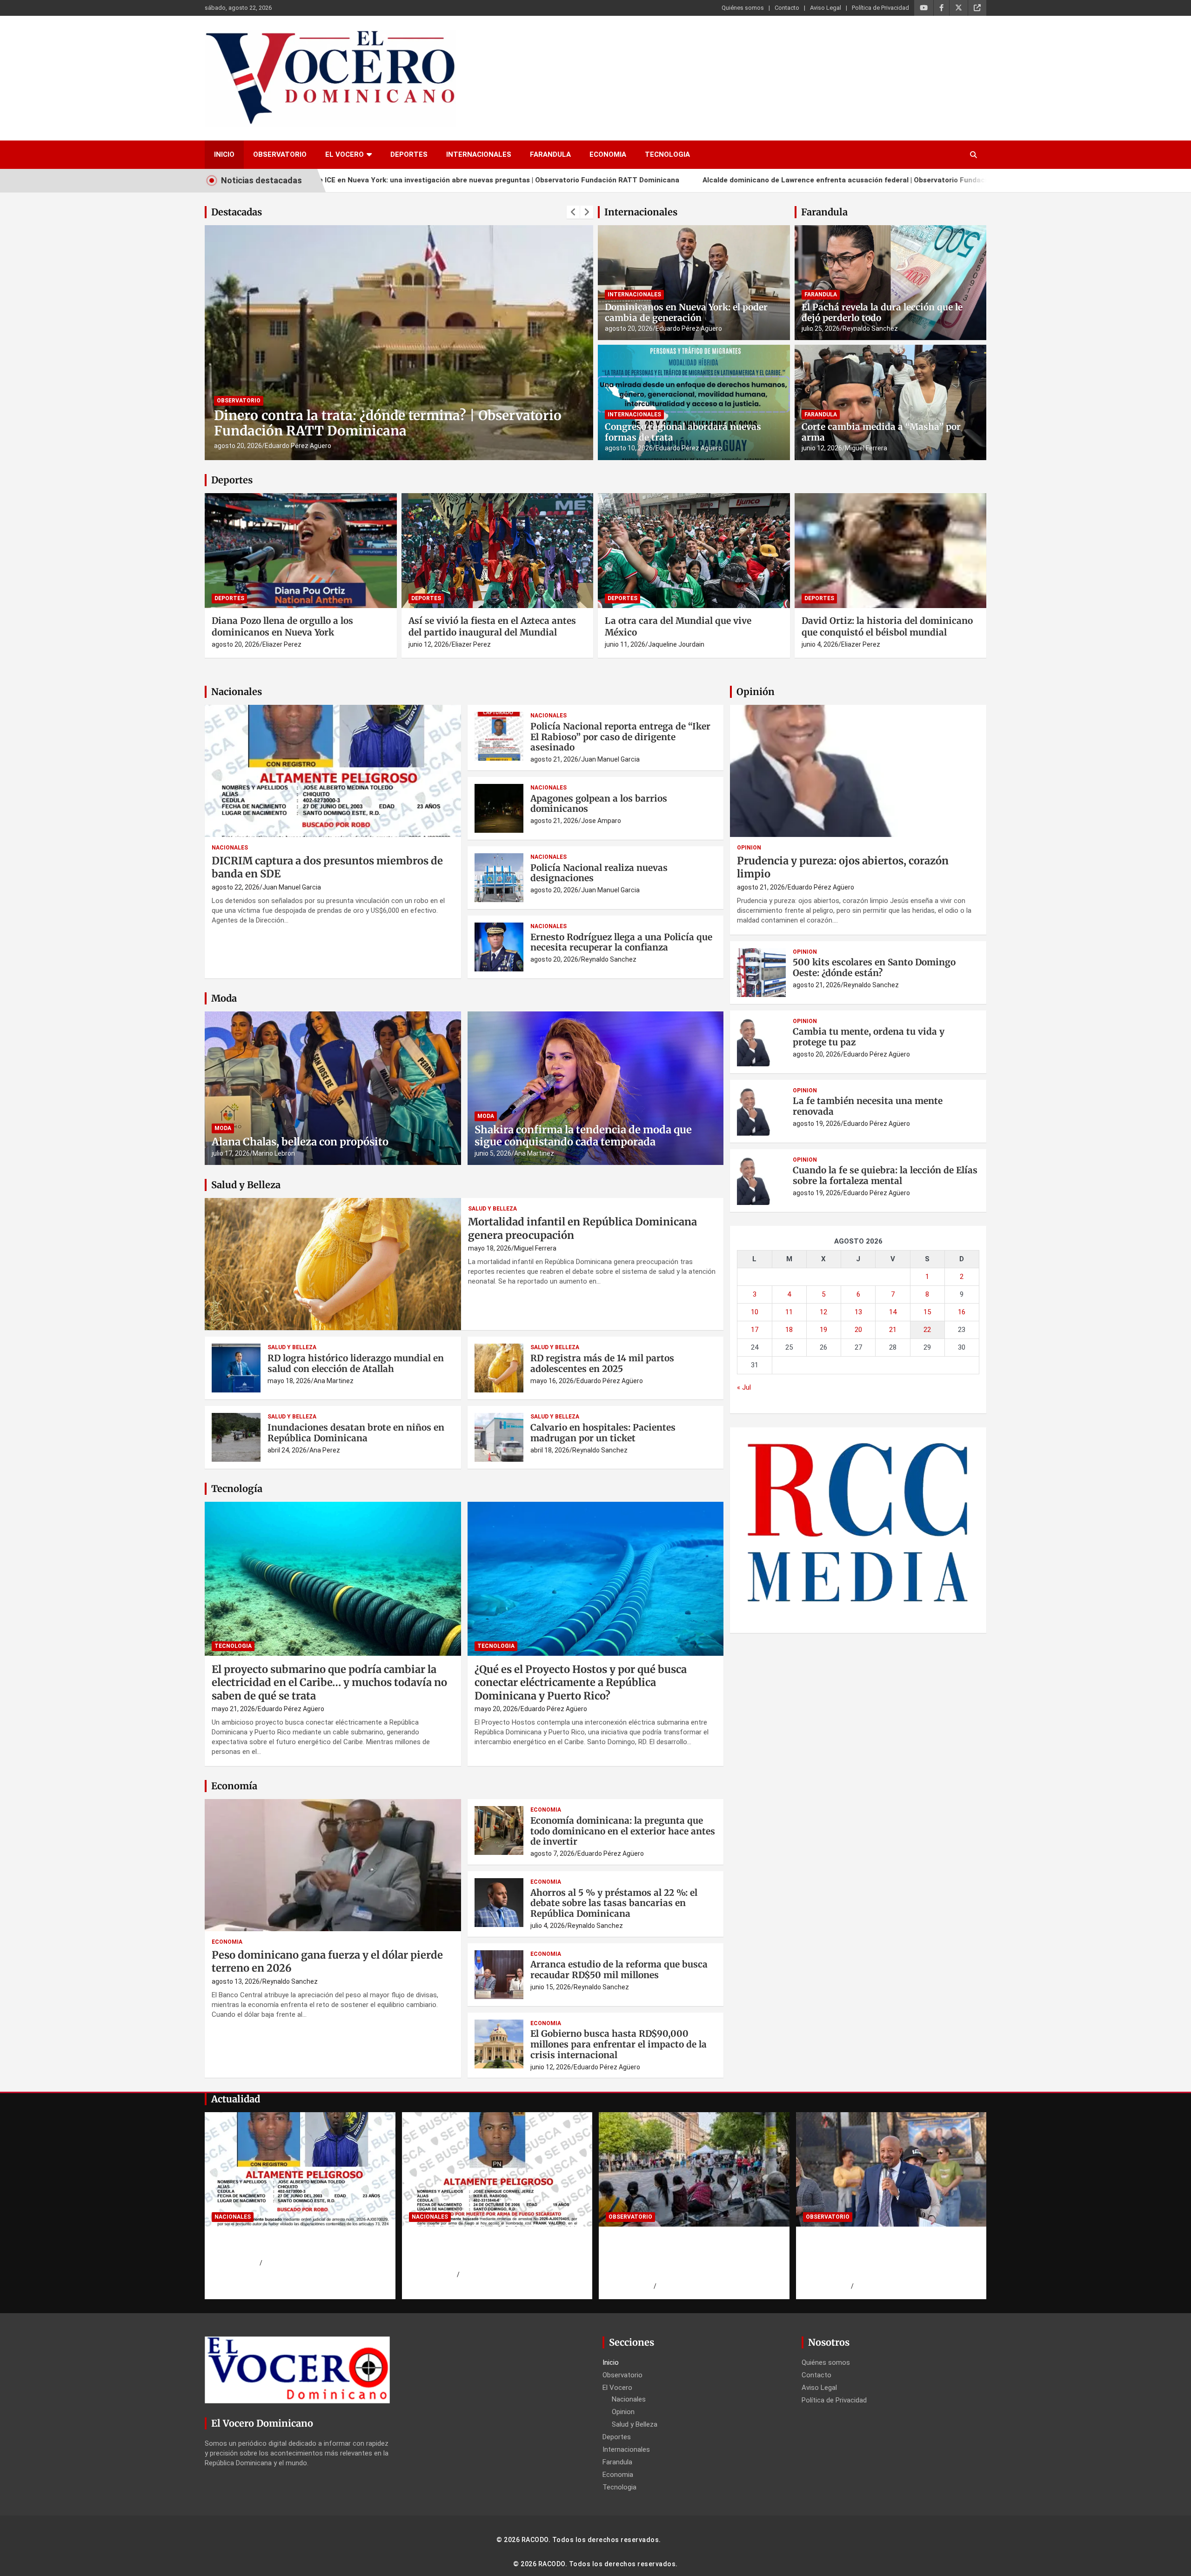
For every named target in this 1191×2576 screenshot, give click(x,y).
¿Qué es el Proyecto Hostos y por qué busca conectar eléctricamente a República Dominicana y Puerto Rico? (581, 1683)
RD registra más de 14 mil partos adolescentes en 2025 (602, 1363)
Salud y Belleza (246, 1185)
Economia (608, 154)
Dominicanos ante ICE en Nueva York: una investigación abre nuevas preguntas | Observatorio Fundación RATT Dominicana (688, 2256)
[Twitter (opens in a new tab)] (959, 8)
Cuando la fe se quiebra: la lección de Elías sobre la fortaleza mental (885, 1175)
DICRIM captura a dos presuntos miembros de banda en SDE (283, 2245)
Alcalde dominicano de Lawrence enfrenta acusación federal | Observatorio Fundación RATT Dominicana (698, 180)
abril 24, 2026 (287, 1450)
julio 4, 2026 (548, 1926)
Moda (224, 998)
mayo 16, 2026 (552, 1381)
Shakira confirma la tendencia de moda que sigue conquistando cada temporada (583, 1136)
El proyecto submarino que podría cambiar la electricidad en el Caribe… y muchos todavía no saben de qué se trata (329, 1683)
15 (927, 1312)
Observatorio (280, 154)
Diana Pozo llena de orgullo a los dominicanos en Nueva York (282, 626)
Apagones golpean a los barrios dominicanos (599, 804)
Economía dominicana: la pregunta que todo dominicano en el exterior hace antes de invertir (623, 1831)
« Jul (744, 1387)
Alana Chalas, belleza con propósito (300, 1142)
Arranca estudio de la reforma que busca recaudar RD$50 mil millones (619, 1970)
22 (927, 1330)
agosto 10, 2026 (629, 448)
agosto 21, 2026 (554, 759)
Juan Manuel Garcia (292, 887)
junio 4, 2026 (820, 644)
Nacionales (237, 692)
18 (789, 1330)
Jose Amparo (601, 821)
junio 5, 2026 (493, 1153)
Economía (234, 1786)
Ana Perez (325, 1450)
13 (858, 1312)
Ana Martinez (534, 1153)
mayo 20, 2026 (496, 1709)
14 (893, 1312)
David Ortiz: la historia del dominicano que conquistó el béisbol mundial (887, 626)
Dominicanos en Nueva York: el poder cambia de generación (686, 312)
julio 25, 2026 (821, 328)
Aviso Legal (826, 8)
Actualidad (236, 2099)
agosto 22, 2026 (236, 887)
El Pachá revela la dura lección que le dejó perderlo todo (882, 312)
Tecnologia (667, 154)
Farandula (550, 154)
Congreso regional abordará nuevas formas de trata (683, 432)
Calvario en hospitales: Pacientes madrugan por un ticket (603, 1433)
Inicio (224, 154)
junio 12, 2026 (822, 448)
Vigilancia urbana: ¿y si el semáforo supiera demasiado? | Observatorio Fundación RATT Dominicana (398, 423)
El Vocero (345, 154)
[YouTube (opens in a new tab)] (924, 8)
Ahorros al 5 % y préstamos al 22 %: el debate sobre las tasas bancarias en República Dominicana (614, 1903)
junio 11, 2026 (625, 644)
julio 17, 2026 (231, 1153)
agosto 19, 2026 (238, 446)
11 (789, 1312)
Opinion (749, 848)
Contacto (787, 8)
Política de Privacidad (880, 8)
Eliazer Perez (282, 644)
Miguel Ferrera (866, 448)
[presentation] (573, 212)
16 (962, 1312)
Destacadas (237, 212)
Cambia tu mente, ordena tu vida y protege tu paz (869, 1037)
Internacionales (479, 154)
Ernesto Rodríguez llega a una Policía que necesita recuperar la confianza (621, 942)
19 (823, 1330)
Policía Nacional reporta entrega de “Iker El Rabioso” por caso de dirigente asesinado (620, 737)
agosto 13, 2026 (236, 1981)
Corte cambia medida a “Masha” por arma (881, 432)
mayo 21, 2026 (233, 1709)
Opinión (756, 692)
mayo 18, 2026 (490, 1248)
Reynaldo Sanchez (870, 328)
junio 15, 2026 (551, 1987)
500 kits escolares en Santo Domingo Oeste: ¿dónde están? (874, 967)
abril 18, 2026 (550, 1450)
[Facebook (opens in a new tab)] (941, 8)
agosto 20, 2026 (629, 328)
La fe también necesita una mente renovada (868, 1106)
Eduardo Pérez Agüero (298, 446)
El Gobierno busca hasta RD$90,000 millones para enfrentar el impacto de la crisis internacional (619, 2044)
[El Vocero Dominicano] (330, 36)
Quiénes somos (743, 8)
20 (858, 1330)
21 (893, 1330)
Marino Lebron (274, 1153)
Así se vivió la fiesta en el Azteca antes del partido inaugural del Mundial (492, 626)
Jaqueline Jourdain (676, 644)
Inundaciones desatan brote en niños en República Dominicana (356, 1433)
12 (823, 1312)
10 (755, 1312)
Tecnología (237, 1489)
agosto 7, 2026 (552, 1853)
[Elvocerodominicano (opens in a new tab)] (977, 8)
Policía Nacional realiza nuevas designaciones (599, 873)
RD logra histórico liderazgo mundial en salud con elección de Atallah (356, 1363)
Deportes (409, 154)
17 (755, 1330)
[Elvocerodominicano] (399, 342)
